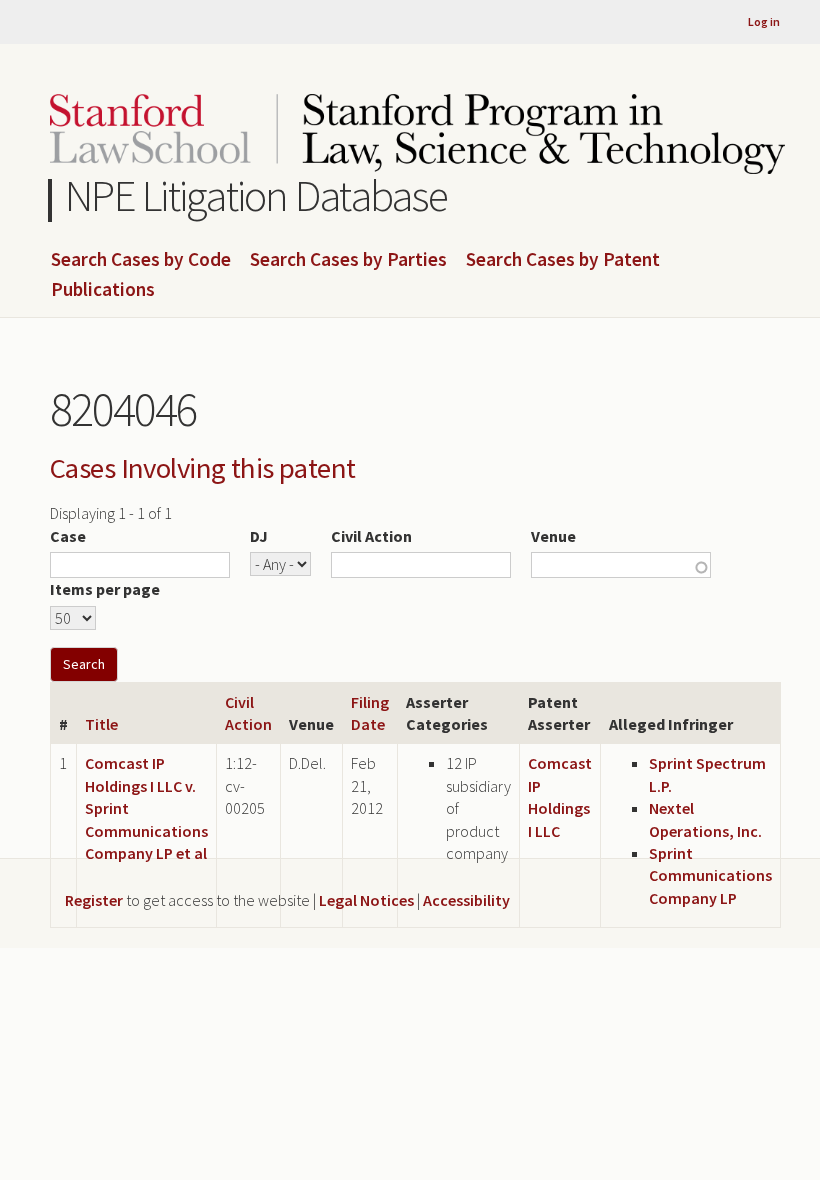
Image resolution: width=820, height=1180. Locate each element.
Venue (553, 536)
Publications (103, 290)
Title (101, 724)
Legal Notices (366, 900)
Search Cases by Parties (348, 260)
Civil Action (371, 536)
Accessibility (466, 900)
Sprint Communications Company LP (710, 875)
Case (68, 536)
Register (94, 900)
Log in (764, 21)
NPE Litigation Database (256, 195)
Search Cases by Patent (563, 260)
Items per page (105, 589)
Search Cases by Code (141, 260)
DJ (259, 536)
